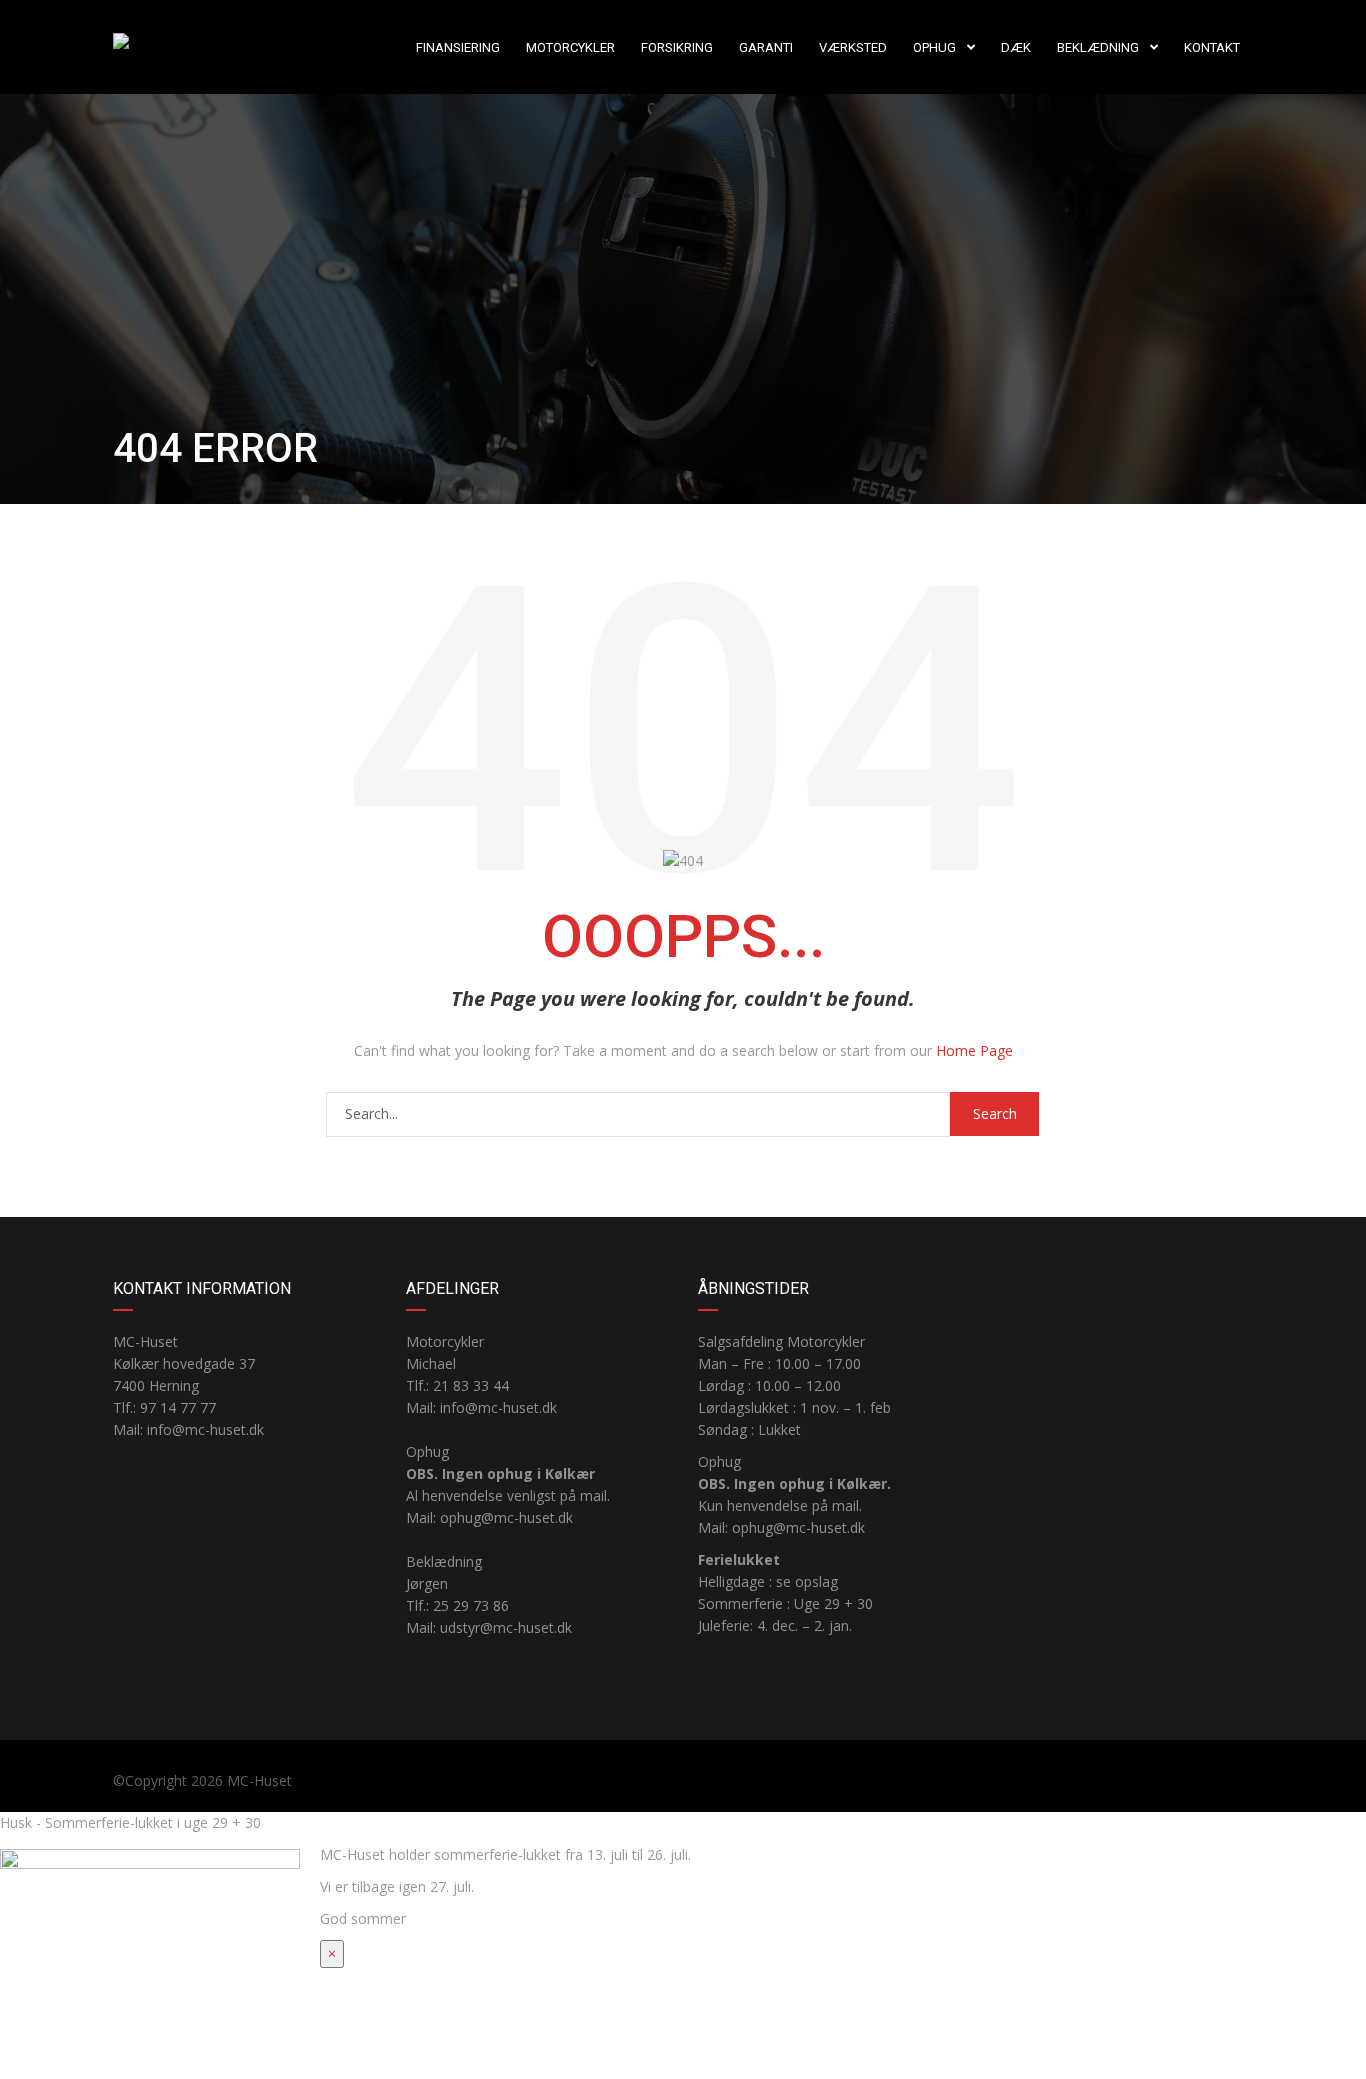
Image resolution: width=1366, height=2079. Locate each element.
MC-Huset (259, 1780)
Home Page (974, 1050)
